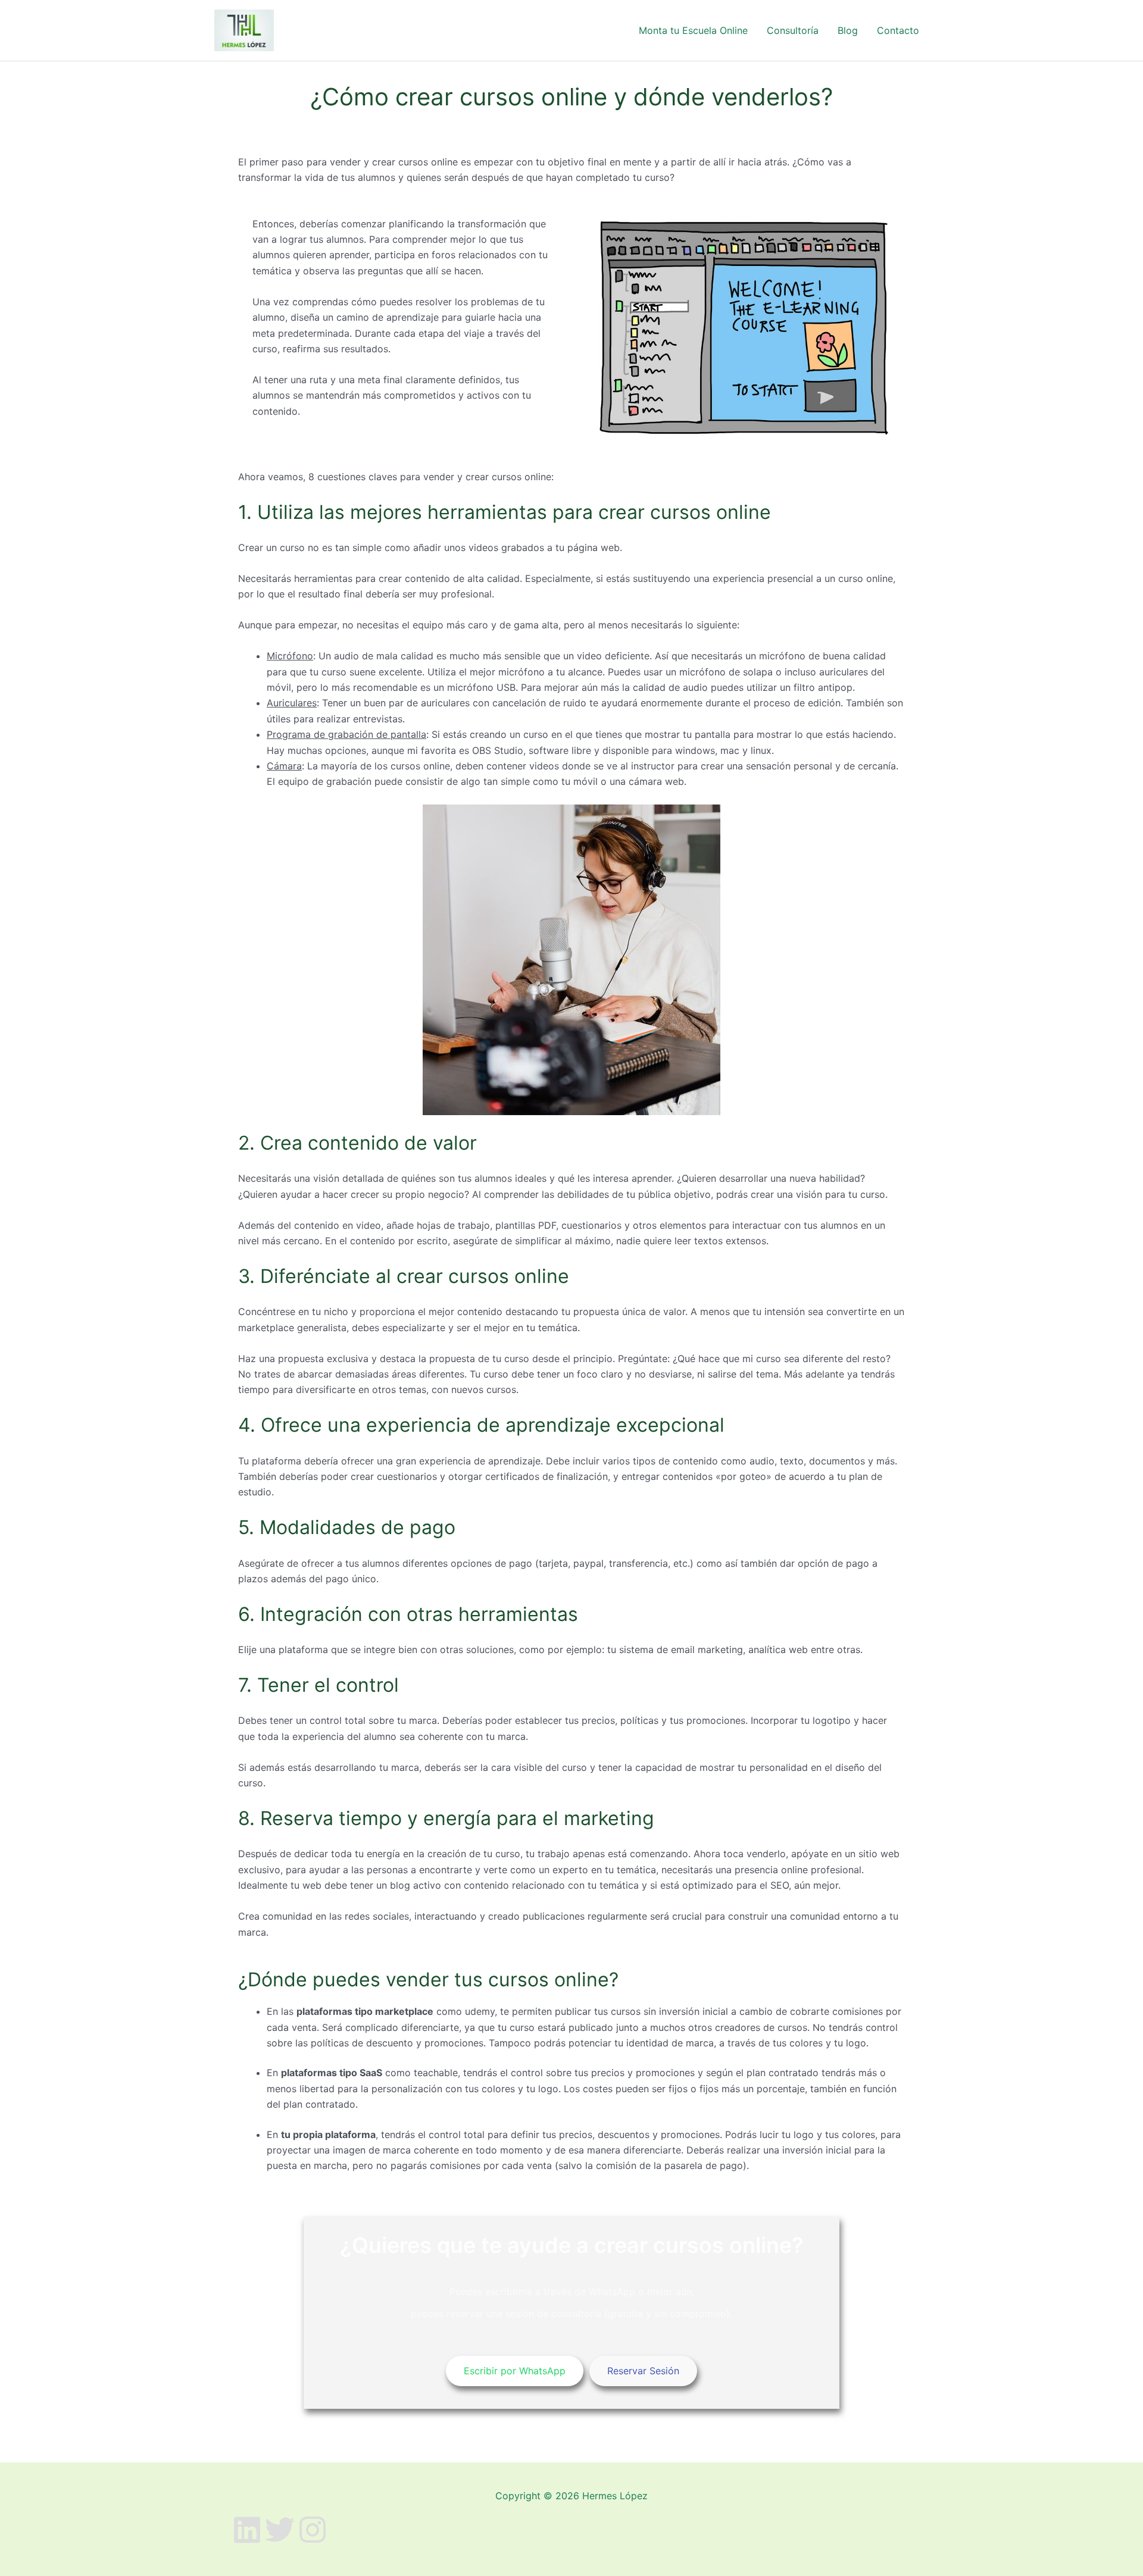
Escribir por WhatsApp (515, 2371)
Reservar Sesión (643, 2371)
